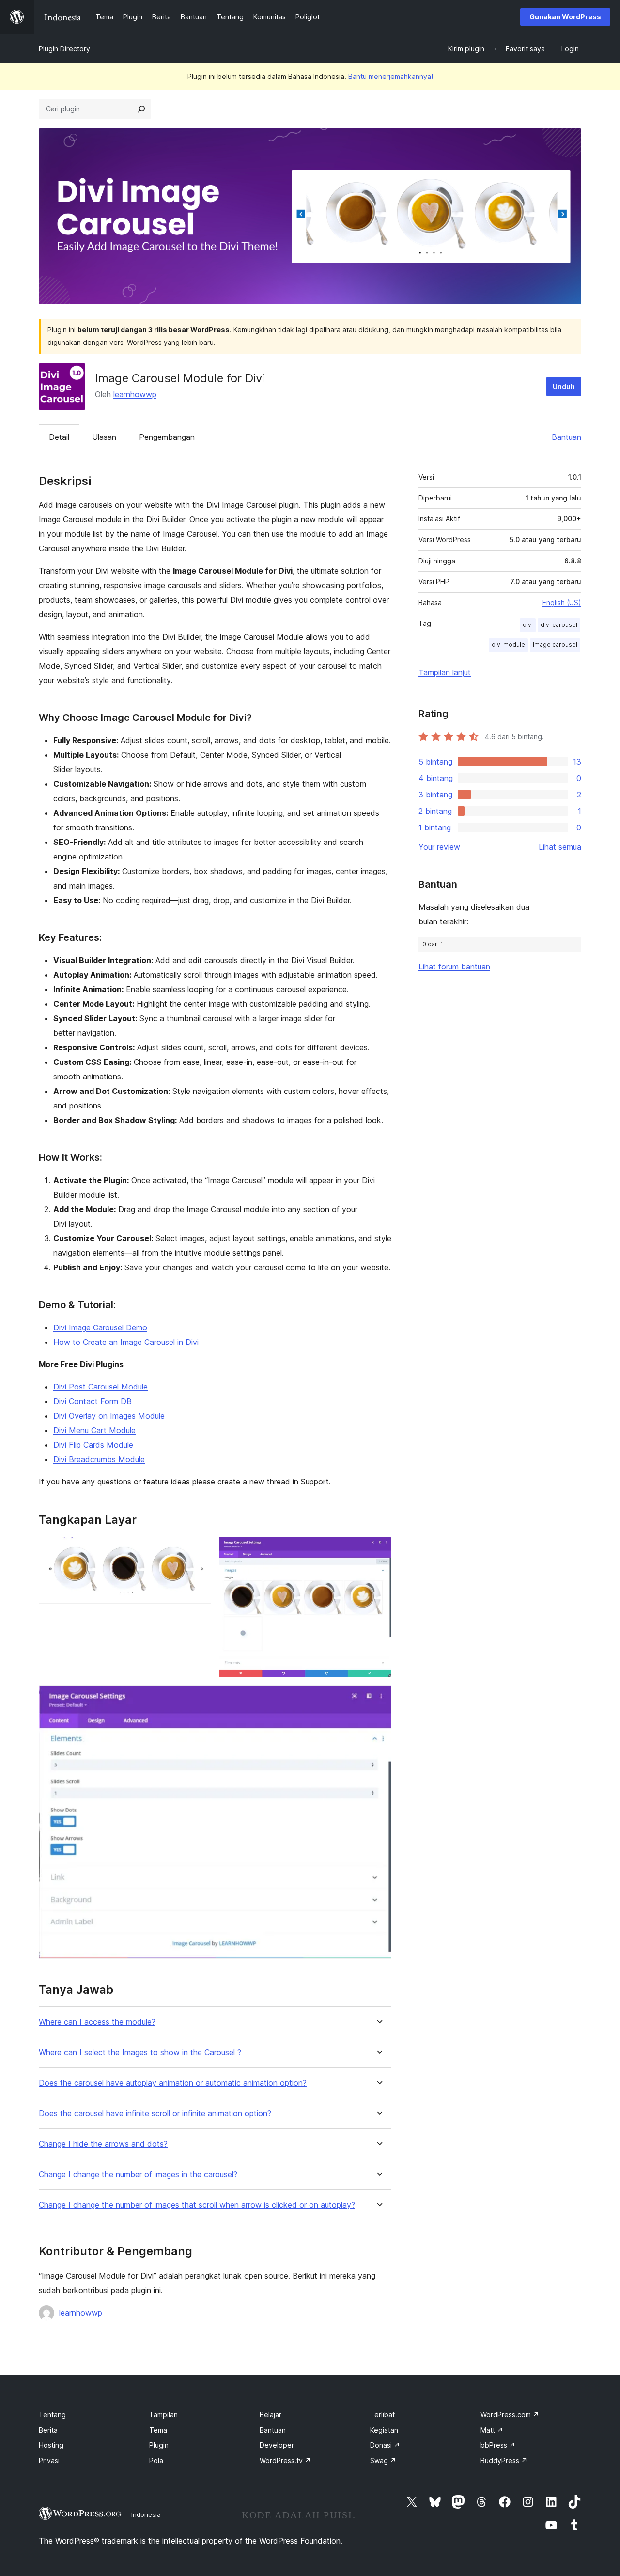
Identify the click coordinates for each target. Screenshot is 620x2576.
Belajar (271, 2414)
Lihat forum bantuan (454, 967)
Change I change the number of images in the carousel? (138, 2175)
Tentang (52, 2414)
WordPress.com (510, 2414)
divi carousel (559, 625)
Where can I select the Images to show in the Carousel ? (140, 2053)
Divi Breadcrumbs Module (99, 1459)
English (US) (562, 602)
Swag (383, 2460)
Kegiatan (384, 2430)
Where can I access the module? (97, 2022)
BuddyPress (504, 2460)
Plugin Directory (64, 49)
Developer (277, 2445)
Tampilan (163, 2414)
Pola (156, 2460)
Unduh (564, 386)
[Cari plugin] (141, 109)
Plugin (159, 2445)
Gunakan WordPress (565, 17)
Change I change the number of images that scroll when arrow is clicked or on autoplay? (197, 2205)
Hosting (51, 2445)
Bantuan (566, 437)
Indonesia (146, 2514)
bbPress (498, 2445)
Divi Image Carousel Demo (100, 1327)
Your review (439, 847)
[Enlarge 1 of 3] (198, 1550)
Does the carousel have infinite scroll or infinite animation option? (155, 2114)
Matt (492, 2430)
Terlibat (382, 2414)
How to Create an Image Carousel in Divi (126, 1342)
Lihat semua (560, 847)
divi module (508, 645)
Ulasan (104, 437)
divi (528, 625)
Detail (59, 437)
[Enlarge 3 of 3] (378, 1698)
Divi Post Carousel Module (101, 1387)
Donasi (385, 2445)
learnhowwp (135, 394)
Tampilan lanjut (445, 672)
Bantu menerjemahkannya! (391, 76)
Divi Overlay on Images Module (109, 1416)
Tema (158, 2430)
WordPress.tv (285, 2460)
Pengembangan (167, 437)
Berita (48, 2430)
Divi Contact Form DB (93, 1401)
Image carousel (555, 645)
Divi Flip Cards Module (93, 1445)
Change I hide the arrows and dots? (103, 2144)
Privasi (49, 2460)
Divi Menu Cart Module (94, 1430)
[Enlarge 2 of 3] (378, 1550)
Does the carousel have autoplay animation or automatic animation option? (173, 2083)
